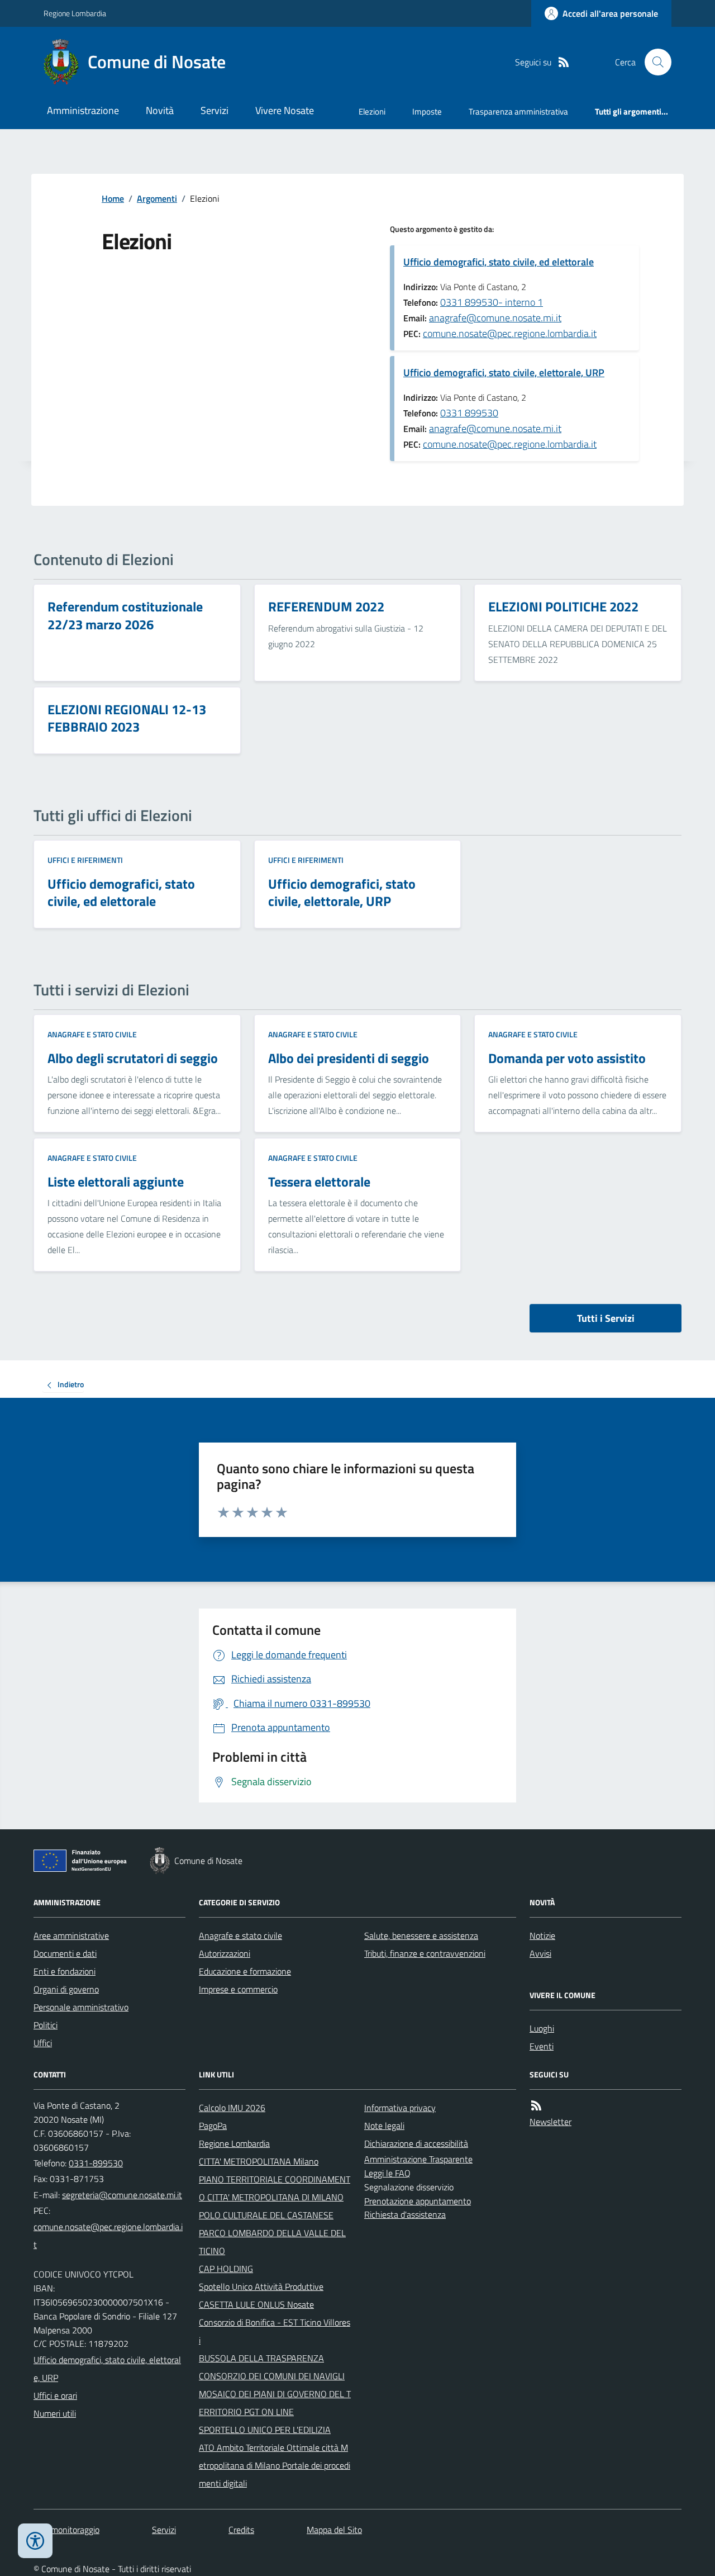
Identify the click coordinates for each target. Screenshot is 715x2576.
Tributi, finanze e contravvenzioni (425, 1953)
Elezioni (372, 112)
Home (113, 198)
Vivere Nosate (285, 110)
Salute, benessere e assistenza (421, 1935)
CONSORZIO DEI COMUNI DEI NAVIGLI (272, 2376)
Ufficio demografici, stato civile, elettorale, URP (504, 373)
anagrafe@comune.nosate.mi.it (495, 318)
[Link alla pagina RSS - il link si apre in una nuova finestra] (564, 62)
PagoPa (213, 2126)
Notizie (542, 1935)
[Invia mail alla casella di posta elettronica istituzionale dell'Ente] (122, 2195)
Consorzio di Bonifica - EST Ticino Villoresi (275, 2331)
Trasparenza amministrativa (518, 112)
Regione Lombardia (75, 13)
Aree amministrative (71, 1935)
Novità (160, 110)
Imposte (427, 112)
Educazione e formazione (245, 1971)
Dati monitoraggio (66, 2530)
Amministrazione (83, 110)
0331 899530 (469, 413)
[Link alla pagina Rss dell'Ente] (536, 2106)
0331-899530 (96, 2163)
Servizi (214, 110)
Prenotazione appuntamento (418, 2201)
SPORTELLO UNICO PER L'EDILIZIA (265, 2430)
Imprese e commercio (238, 1989)
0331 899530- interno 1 (492, 302)
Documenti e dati (65, 1953)
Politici (46, 2025)
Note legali (384, 2126)
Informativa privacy (400, 2108)
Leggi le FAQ (387, 2173)
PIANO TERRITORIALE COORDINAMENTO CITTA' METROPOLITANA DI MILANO (275, 2188)
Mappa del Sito (334, 2530)
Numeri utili (55, 2413)
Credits (241, 2530)
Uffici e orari (55, 2395)
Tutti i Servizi (606, 1318)
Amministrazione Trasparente (418, 2159)
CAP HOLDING (226, 2269)
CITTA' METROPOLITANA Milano (259, 2161)
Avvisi (540, 1953)
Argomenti (157, 198)
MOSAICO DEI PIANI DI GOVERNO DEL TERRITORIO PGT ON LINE (275, 2403)
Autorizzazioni (225, 1953)
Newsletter (550, 2122)
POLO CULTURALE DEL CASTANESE (266, 2215)
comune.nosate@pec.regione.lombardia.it (510, 333)
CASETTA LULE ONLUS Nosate (256, 2304)
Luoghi (542, 2028)
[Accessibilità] (35, 2541)
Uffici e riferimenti (85, 860)
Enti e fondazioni (65, 1971)
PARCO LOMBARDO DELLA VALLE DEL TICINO (272, 2242)
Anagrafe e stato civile (92, 1034)
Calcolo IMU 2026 (232, 2108)
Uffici (43, 2043)
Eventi (542, 2046)
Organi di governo (66, 1989)
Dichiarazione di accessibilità (416, 2143)
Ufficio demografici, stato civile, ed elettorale (499, 262)
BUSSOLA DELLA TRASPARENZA (261, 2358)
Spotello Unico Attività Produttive (261, 2286)
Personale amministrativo (81, 2007)
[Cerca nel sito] (654, 62)
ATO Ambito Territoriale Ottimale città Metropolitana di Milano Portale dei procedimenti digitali (275, 2465)
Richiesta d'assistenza (405, 2214)
